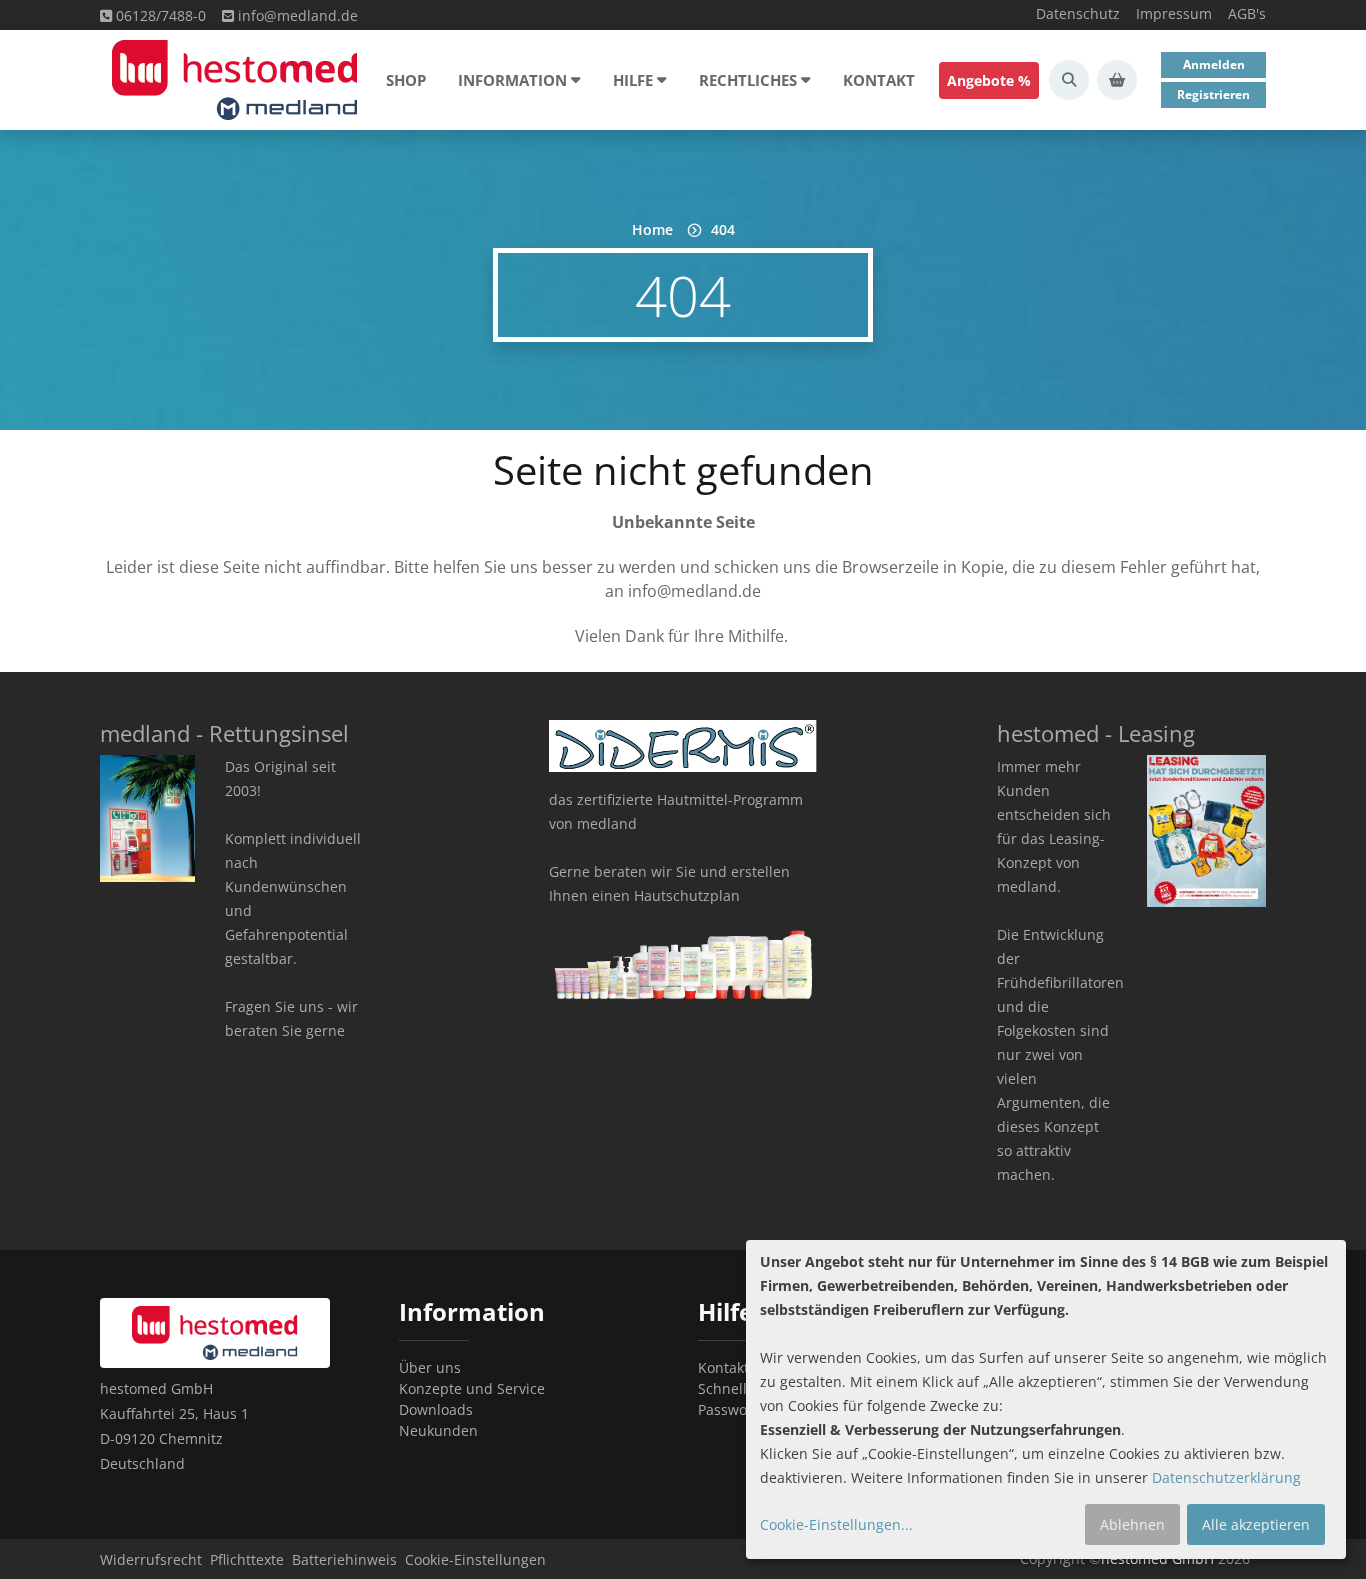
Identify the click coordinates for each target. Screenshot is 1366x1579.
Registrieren (1213, 94)
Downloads (436, 1409)
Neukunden (438, 1430)
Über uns (430, 1367)
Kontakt (879, 80)
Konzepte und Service (472, 1388)
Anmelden (1214, 64)
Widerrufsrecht (151, 1559)
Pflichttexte (247, 1559)
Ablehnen (1132, 1524)
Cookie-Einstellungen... (836, 1524)
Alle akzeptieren (1256, 1524)
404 (723, 229)
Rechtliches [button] (748, 80)
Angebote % (989, 80)
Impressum (1174, 13)
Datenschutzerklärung (1226, 1477)
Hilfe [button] (633, 80)
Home (652, 229)
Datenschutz (1078, 13)
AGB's (1247, 13)
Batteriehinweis (344, 1559)
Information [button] (512, 80)
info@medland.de (296, 15)
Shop (406, 80)
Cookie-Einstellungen (475, 1559)
